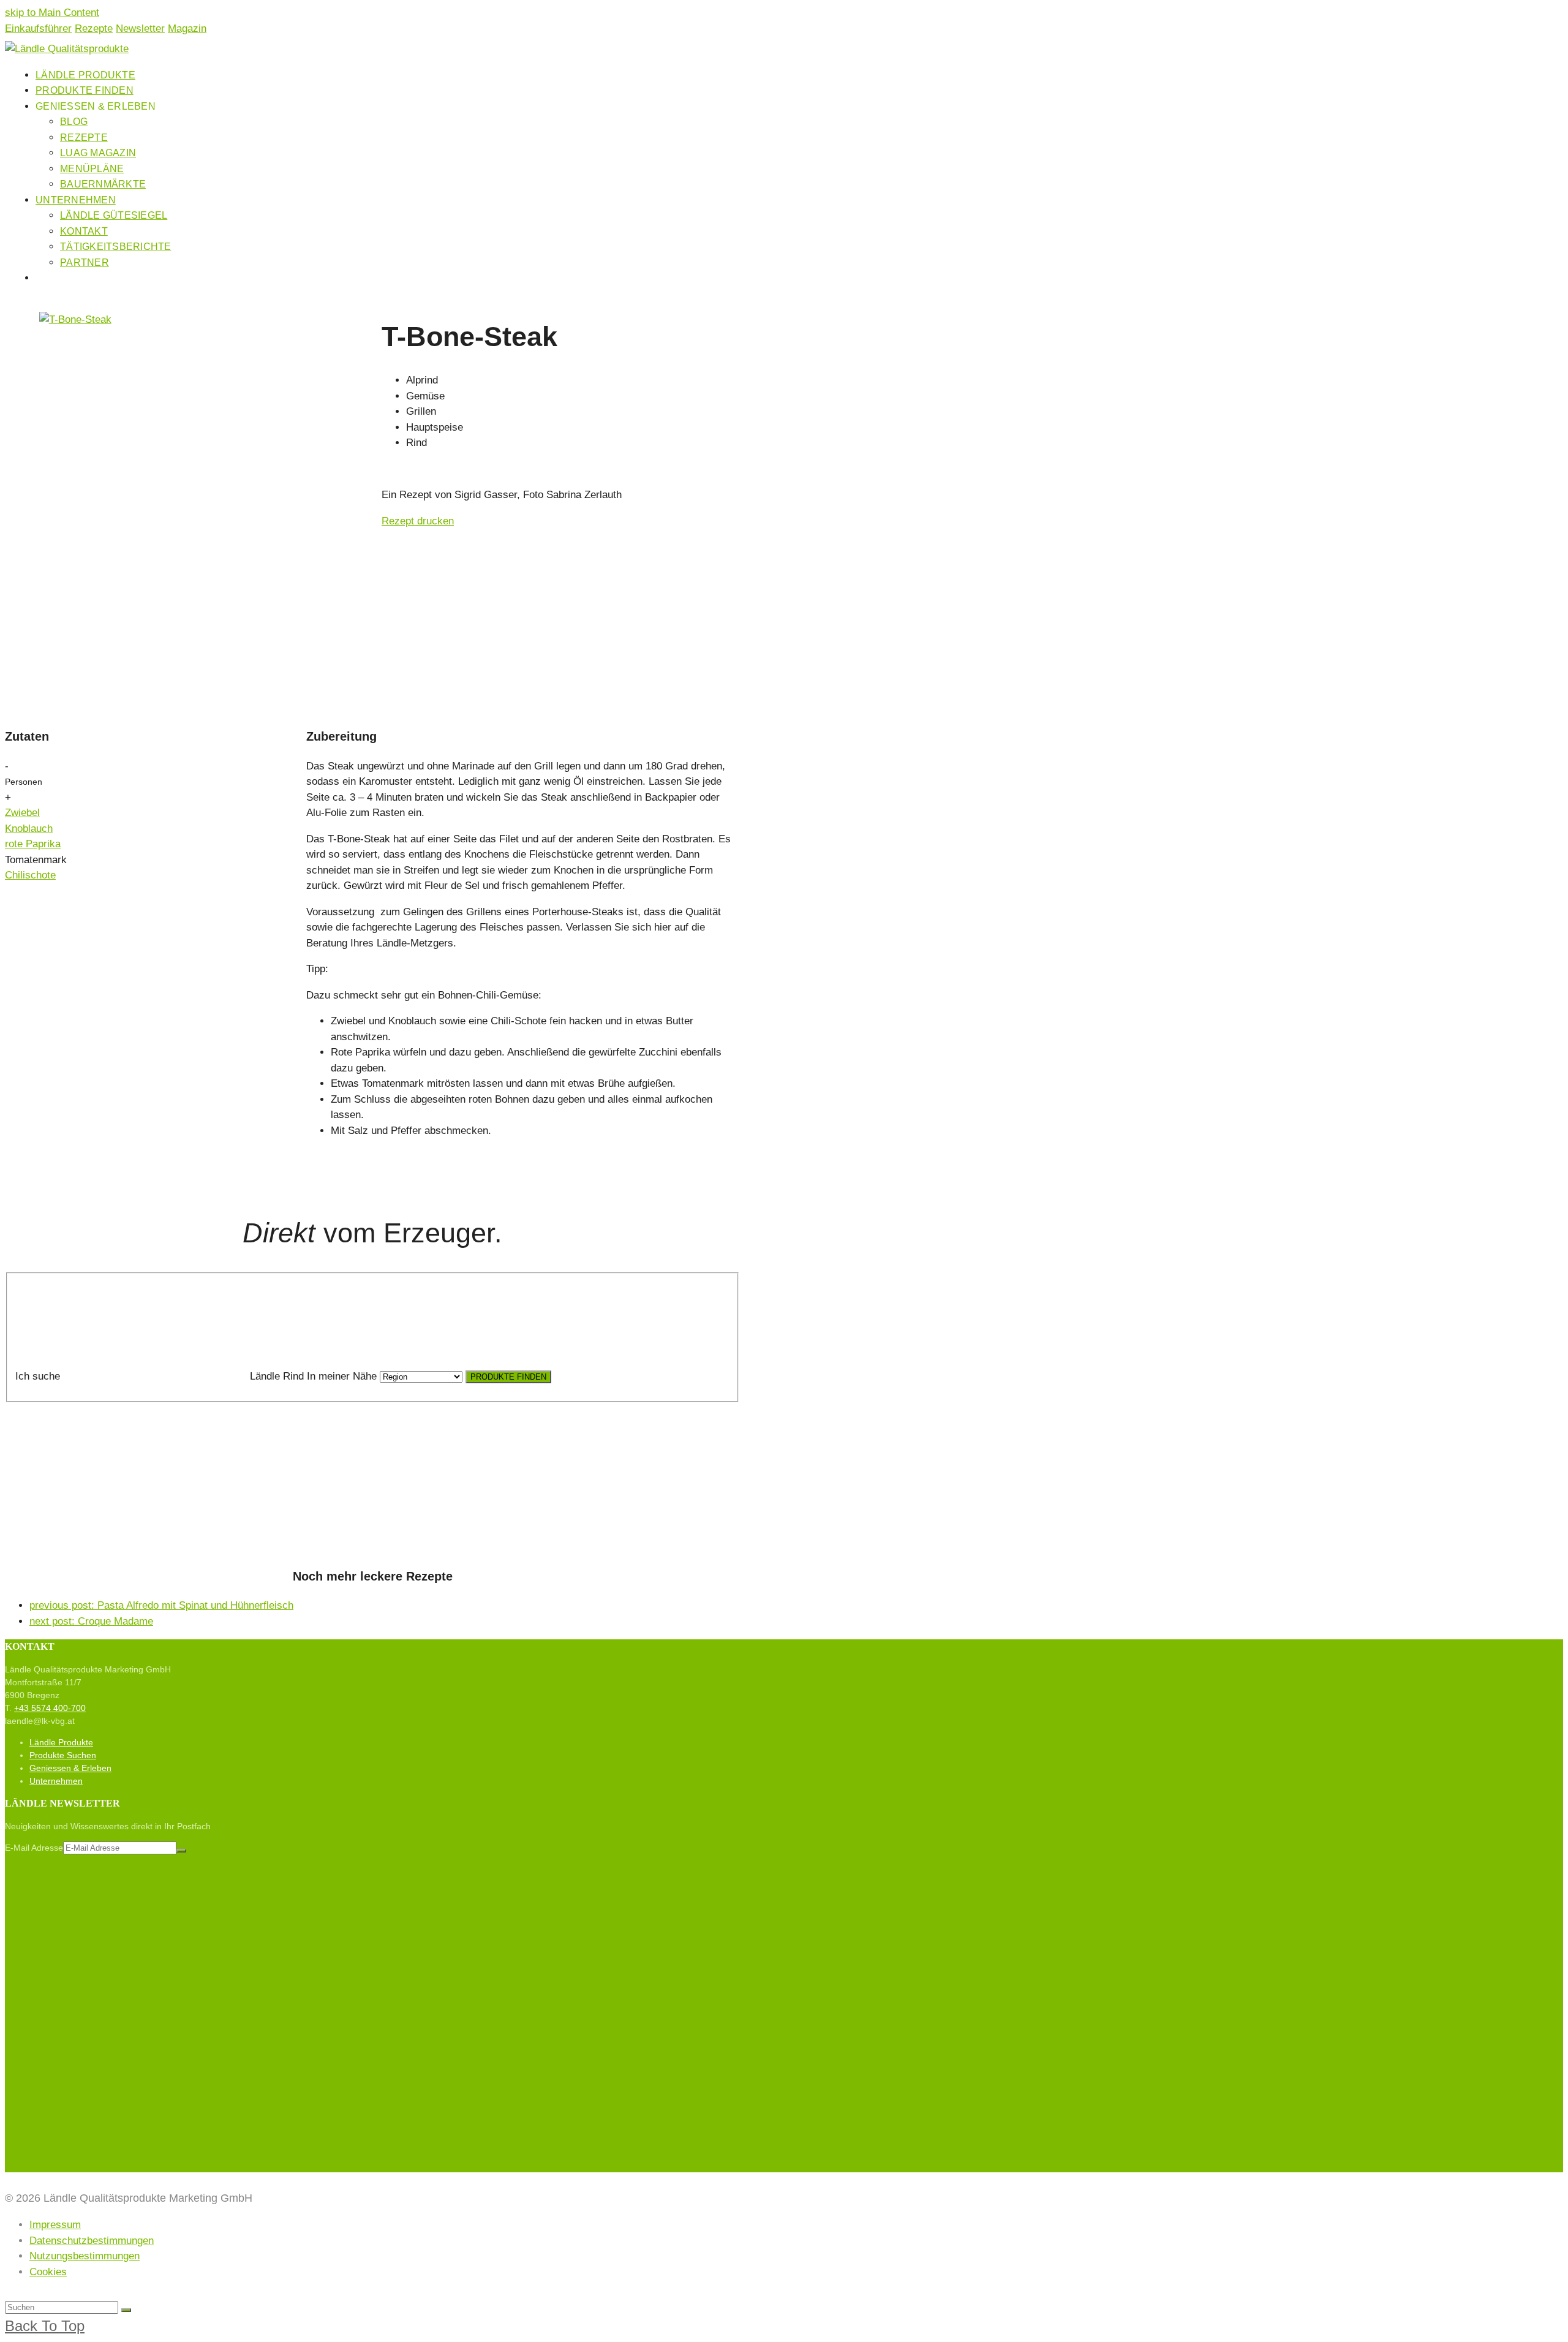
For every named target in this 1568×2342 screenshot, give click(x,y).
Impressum (55, 2225)
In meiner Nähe (342, 1376)
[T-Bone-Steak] (75, 319)
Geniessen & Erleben (70, 1768)
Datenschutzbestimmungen (92, 2241)
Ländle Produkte (61, 1742)
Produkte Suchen (63, 1755)
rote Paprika (33, 844)
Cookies (48, 2272)
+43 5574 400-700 (50, 1708)
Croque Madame (91, 1621)
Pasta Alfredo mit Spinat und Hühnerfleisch (161, 1605)
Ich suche (38, 1376)
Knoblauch (29, 829)
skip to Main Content (52, 13)
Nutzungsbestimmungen (85, 2256)
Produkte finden (508, 1377)
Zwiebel (22, 813)
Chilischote (30, 875)
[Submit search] (126, 2310)
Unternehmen (56, 1781)
